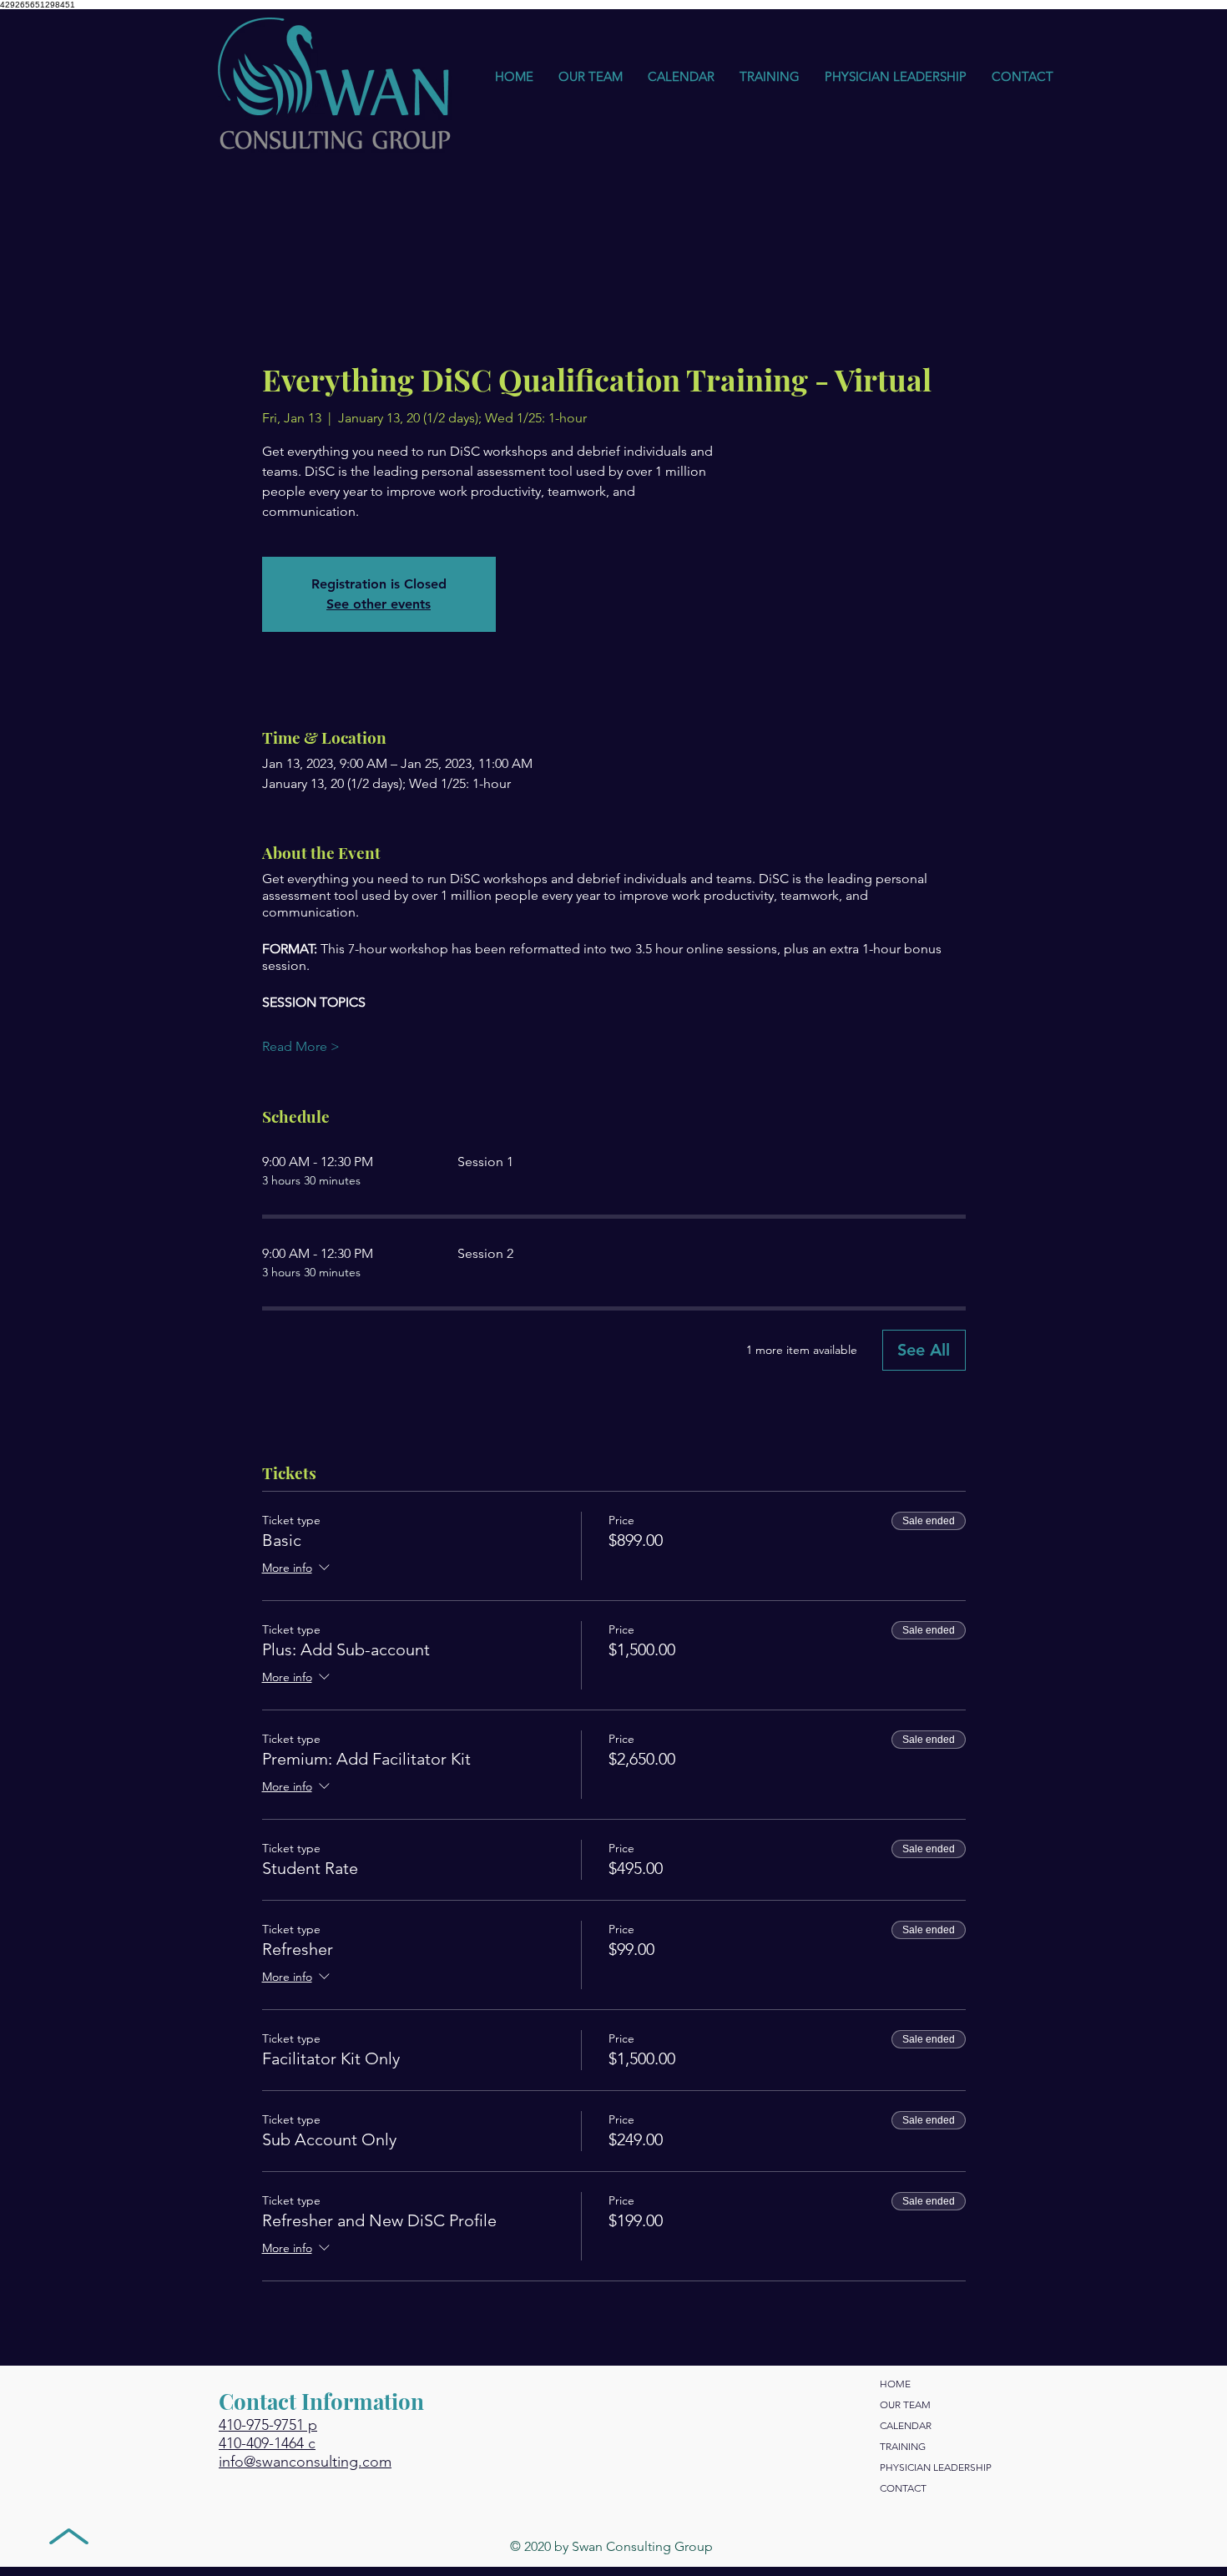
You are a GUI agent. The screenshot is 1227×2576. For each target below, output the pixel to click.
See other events (379, 604)
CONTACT (903, 2488)
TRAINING (903, 2446)
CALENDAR (906, 2425)
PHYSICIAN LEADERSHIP (936, 2467)
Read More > (301, 1046)
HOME (895, 2384)
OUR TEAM (905, 2404)
